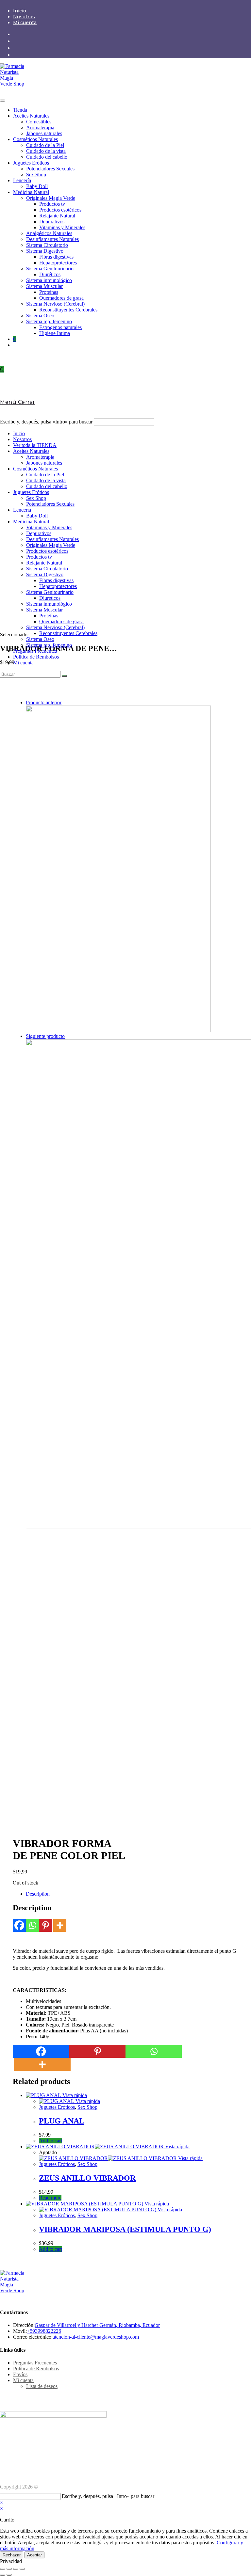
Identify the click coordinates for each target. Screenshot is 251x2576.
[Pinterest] (45, 1925)
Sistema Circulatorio (47, 245)
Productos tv (52, 204)
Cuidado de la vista (46, 151)
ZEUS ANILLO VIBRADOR (87, 2178)
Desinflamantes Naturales (52, 239)
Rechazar (12, 2555)
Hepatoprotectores (58, 263)
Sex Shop (36, 175)
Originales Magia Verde (51, 198)
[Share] (9, 2569)
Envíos (20, 2374)
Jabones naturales (44, 133)
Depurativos (52, 222)
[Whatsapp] (32, 1925)
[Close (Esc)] (3, 2569)
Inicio (20, 11)
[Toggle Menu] (3, 101)
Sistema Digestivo (45, 251)
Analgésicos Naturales (49, 233)
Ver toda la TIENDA (35, 445)
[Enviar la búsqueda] (64, 676)
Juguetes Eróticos (31, 163)
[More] (60, 1925)
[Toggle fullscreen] (16, 2569)
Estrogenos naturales (60, 327)
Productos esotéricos (60, 210)
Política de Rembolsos (36, 657)
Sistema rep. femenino (49, 321)
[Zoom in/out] (22, 2569)
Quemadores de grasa (61, 298)
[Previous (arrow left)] (3, 2575)
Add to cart (50, 2141)
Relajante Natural (57, 216)
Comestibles (39, 122)
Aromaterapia (40, 127)
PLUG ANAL (62, 2121)
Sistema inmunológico (49, 280)
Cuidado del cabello (47, 157)
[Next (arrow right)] (9, 2575)
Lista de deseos (42, 2386)
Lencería (22, 180)
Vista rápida (74, 2095)
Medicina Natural (31, 192)
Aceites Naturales (31, 116)
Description (38, 1894)
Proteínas (49, 292)
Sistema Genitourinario (50, 269)
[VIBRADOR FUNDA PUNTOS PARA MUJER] (118, 1030)
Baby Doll (37, 186)
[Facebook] (19, 1925)
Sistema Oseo (40, 316)
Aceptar (34, 2555)
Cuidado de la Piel (45, 145)
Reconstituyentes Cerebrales (68, 310)
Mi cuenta (25, 23)
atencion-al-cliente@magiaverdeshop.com (96, 2337)
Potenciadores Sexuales (50, 169)
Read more (50, 2198)
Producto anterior (44, 702)
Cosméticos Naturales (35, 139)
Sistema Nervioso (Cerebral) (55, 304)
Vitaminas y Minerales (62, 227)
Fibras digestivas (56, 257)
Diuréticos (50, 274)
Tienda (20, 110)
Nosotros (24, 17)
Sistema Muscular (44, 286)
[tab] (132, 1894)
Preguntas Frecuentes (35, 651)
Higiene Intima (55, 333)
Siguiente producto (45, 1036)
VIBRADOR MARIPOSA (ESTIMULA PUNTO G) (125, 2229)
